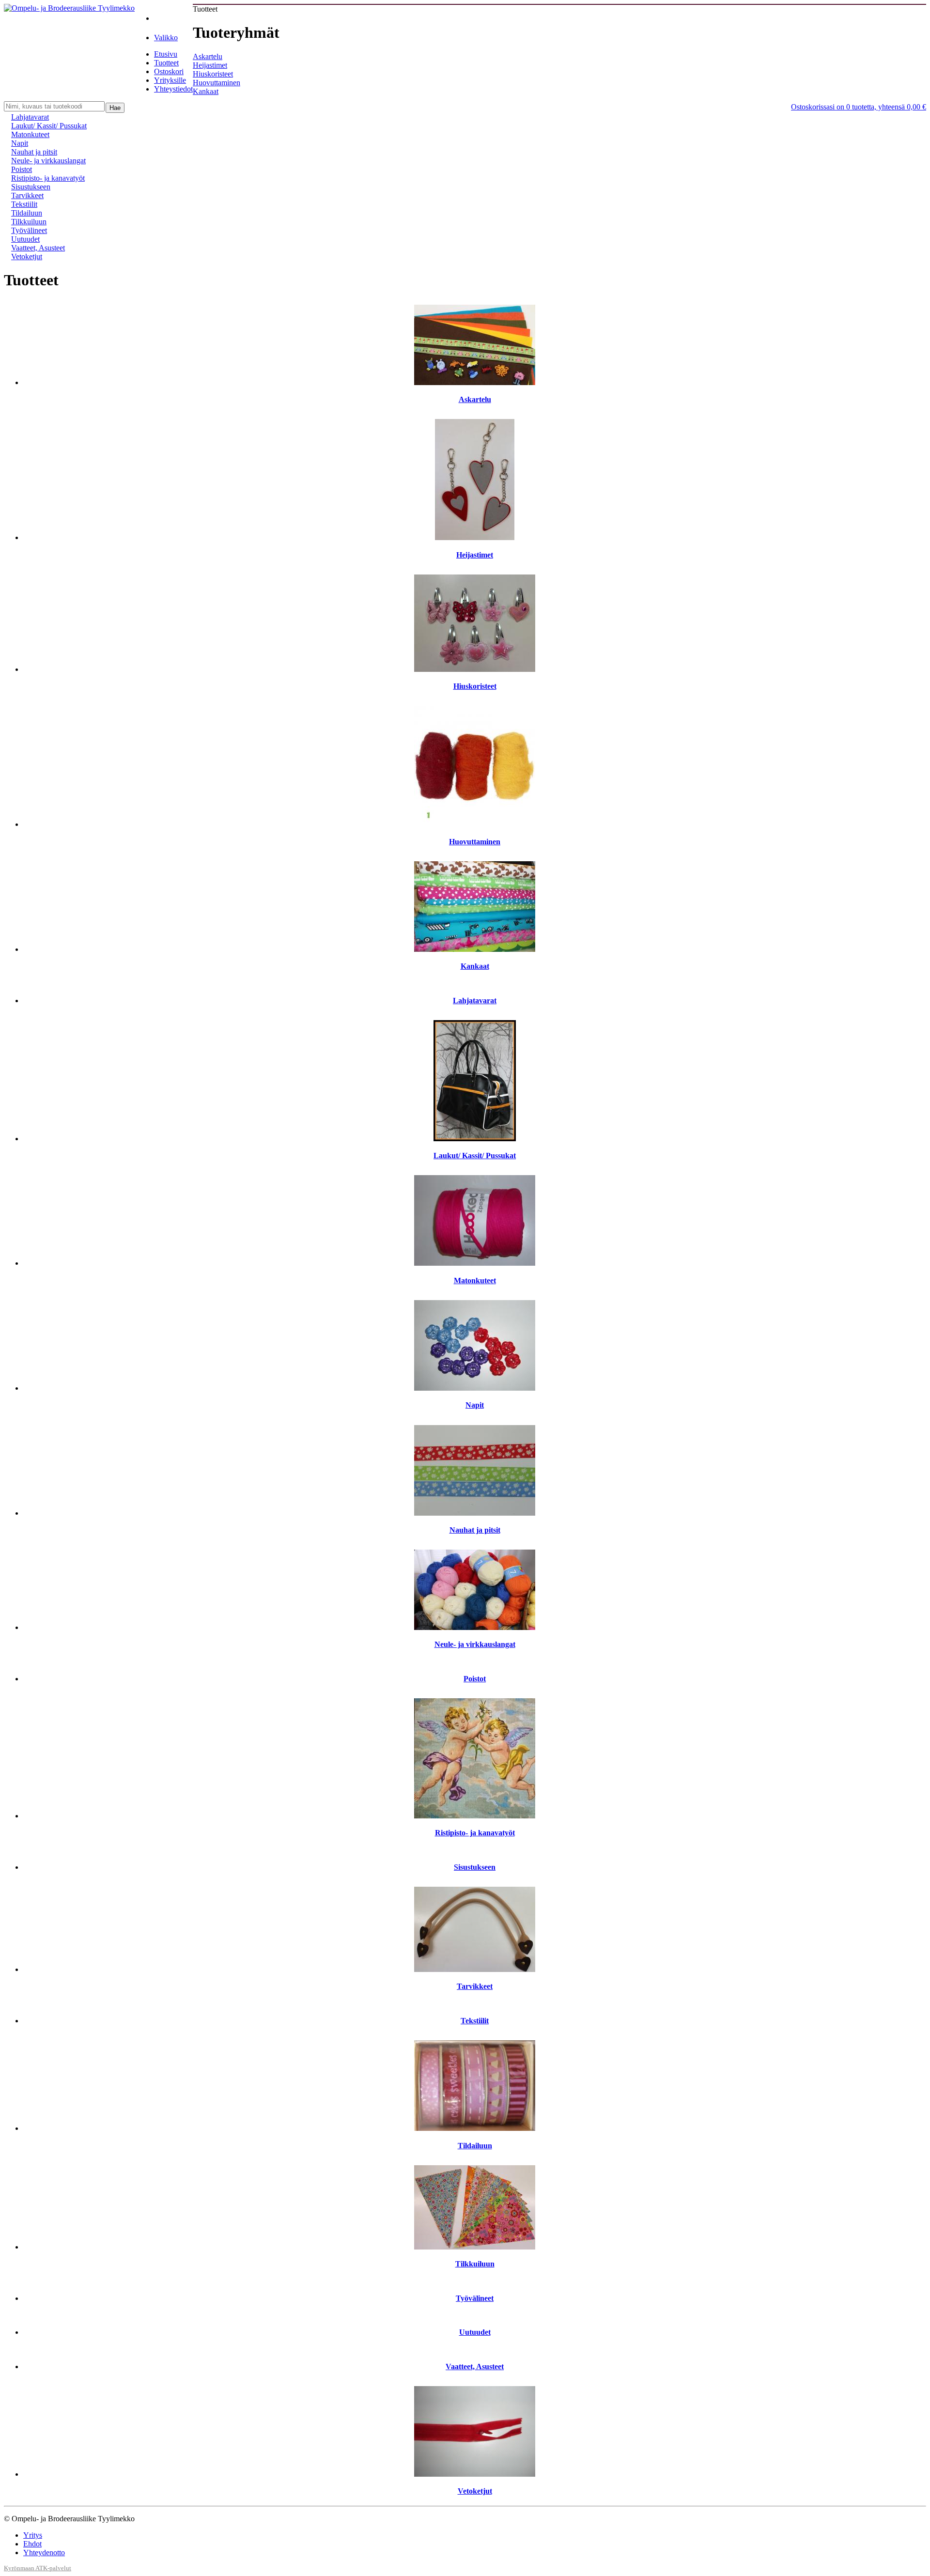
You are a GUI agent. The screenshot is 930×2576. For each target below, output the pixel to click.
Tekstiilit (24, 204)
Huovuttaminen (217, 83)
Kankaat (206, 91)
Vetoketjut (27, 256)
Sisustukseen (31, 187)
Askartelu (208, 56)
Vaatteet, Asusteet (38, 248)
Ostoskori (169, 71)
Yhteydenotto (44, 2553)
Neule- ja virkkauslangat (48, 161)
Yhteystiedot (173, 89)
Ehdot (32, 2544)
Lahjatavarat (30, 117)
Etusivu (166, 54)
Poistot (22, 169)
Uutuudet (25, 239)
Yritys (33, 2535)
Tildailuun (27, 213)
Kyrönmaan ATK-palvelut (38, 2568)
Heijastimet (210, 65)
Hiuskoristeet (213, 74)
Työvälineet (29, 230)
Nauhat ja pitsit (34, 152)
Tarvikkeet (27, 195)
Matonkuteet (30, 134)
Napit (20, 143)
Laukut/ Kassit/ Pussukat (49, 126)
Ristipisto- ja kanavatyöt (48, 178)
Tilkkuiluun (29, 222)
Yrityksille (170, 80)
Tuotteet (166, 63)
